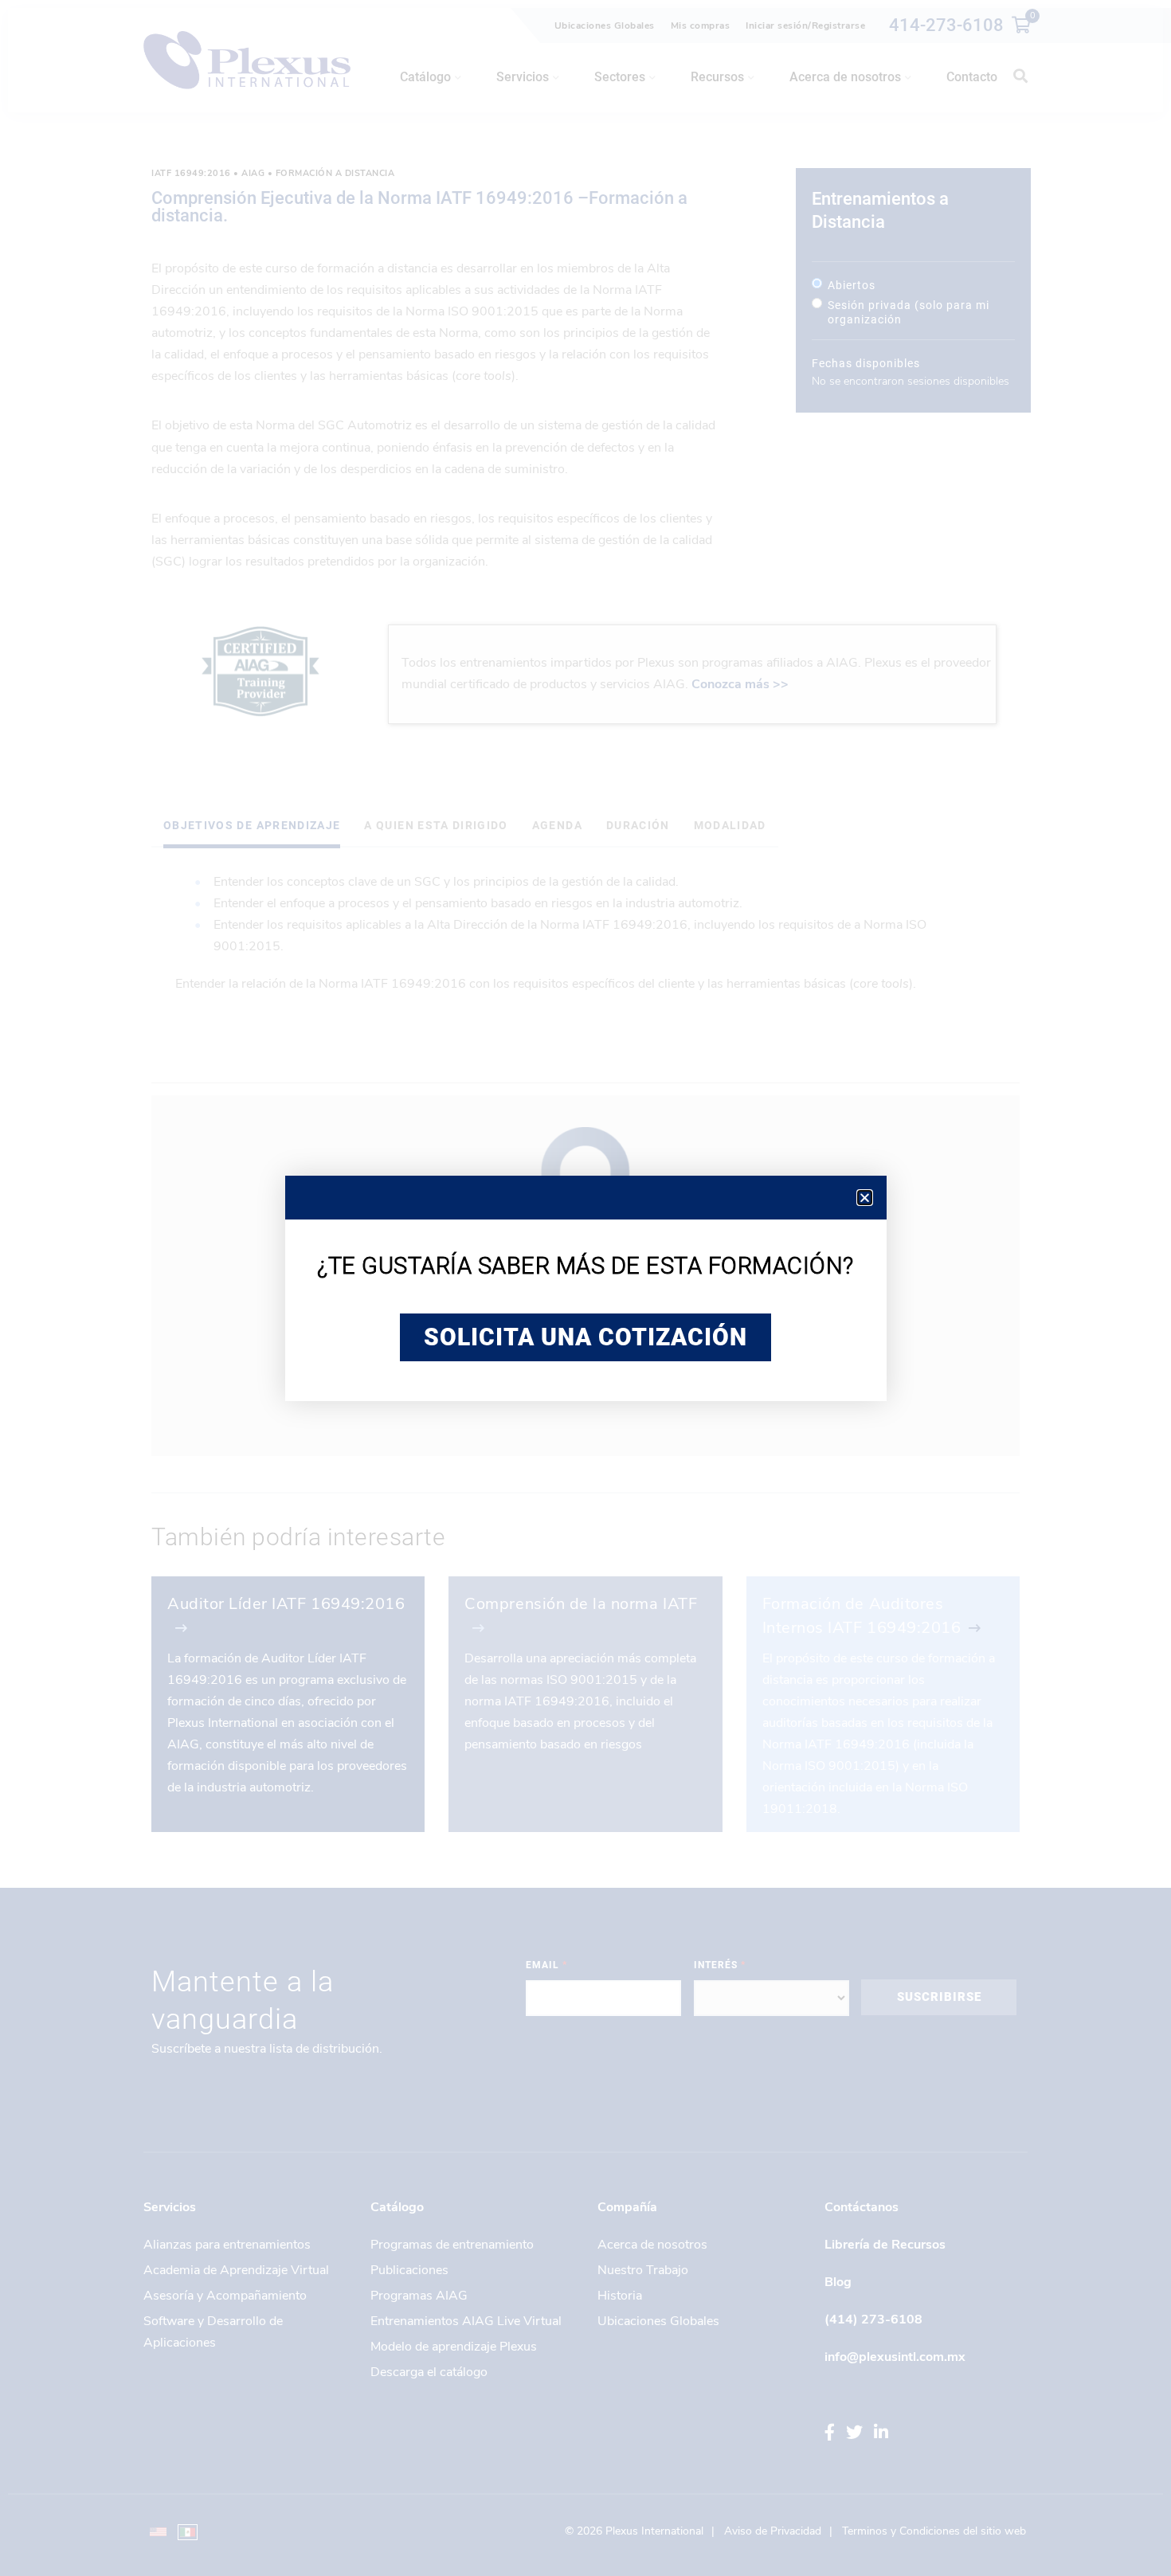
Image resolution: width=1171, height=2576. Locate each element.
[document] (585, 1288)
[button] (865, 1198)
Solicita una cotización (585, 1337)
